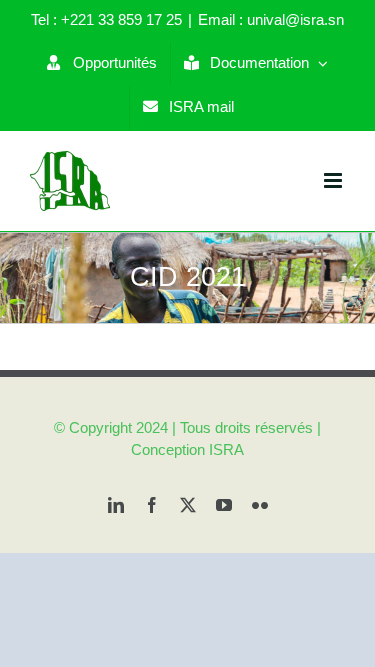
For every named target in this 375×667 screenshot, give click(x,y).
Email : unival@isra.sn (271, 19)
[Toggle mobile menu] (334, 180)
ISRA (226, 449)
